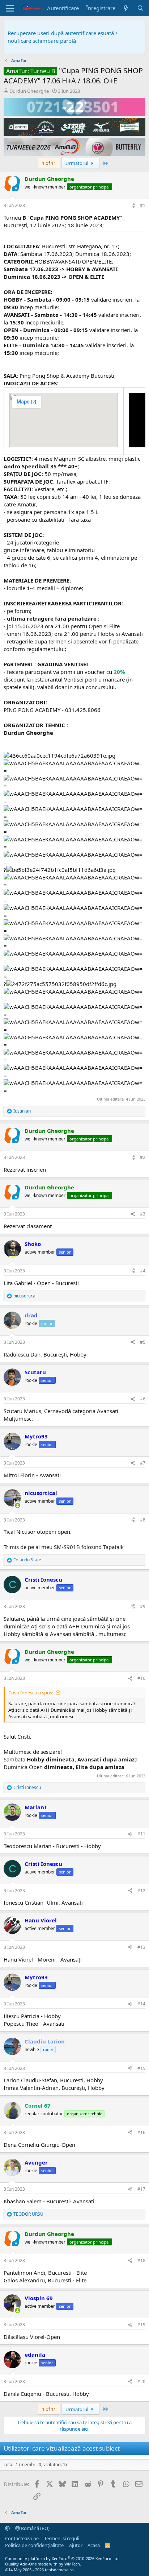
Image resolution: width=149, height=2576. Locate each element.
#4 (143, 1271)
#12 (141, 1891)
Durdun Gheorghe (29, 91)
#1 (143, 205)
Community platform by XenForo (62, 2558)
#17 (141, 2189)
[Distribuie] (133, 206)
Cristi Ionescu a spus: (31, 1693)
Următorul (77, 163)
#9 (143, 1606)
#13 (141, 1947)
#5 (143, 1342)
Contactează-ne (22, 2538)
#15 (141, 2068)
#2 (143, 1157)
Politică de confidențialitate (34, 2545)
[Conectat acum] (18, 1505)
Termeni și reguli (62, 2538)
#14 (141, 2004)
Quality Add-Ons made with (32, 2564)
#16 (141, 2132)
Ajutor (76, 2545)
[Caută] (141, 8)
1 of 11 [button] (49, 163)
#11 (141, 1834)
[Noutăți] (126, 8)
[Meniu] (10, 8)
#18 (141, 2260)
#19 (141, 2325)
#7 (143, 1463)
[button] (7, 2528)
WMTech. (73, 2564)
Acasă (94, 2545)
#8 (143, 1520)
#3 (143, 1214)
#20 (141, 2382)
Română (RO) (35, 2528)
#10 (141, 1678)
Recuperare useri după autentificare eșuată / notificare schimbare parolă (63, 37)
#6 (143, 1399)
